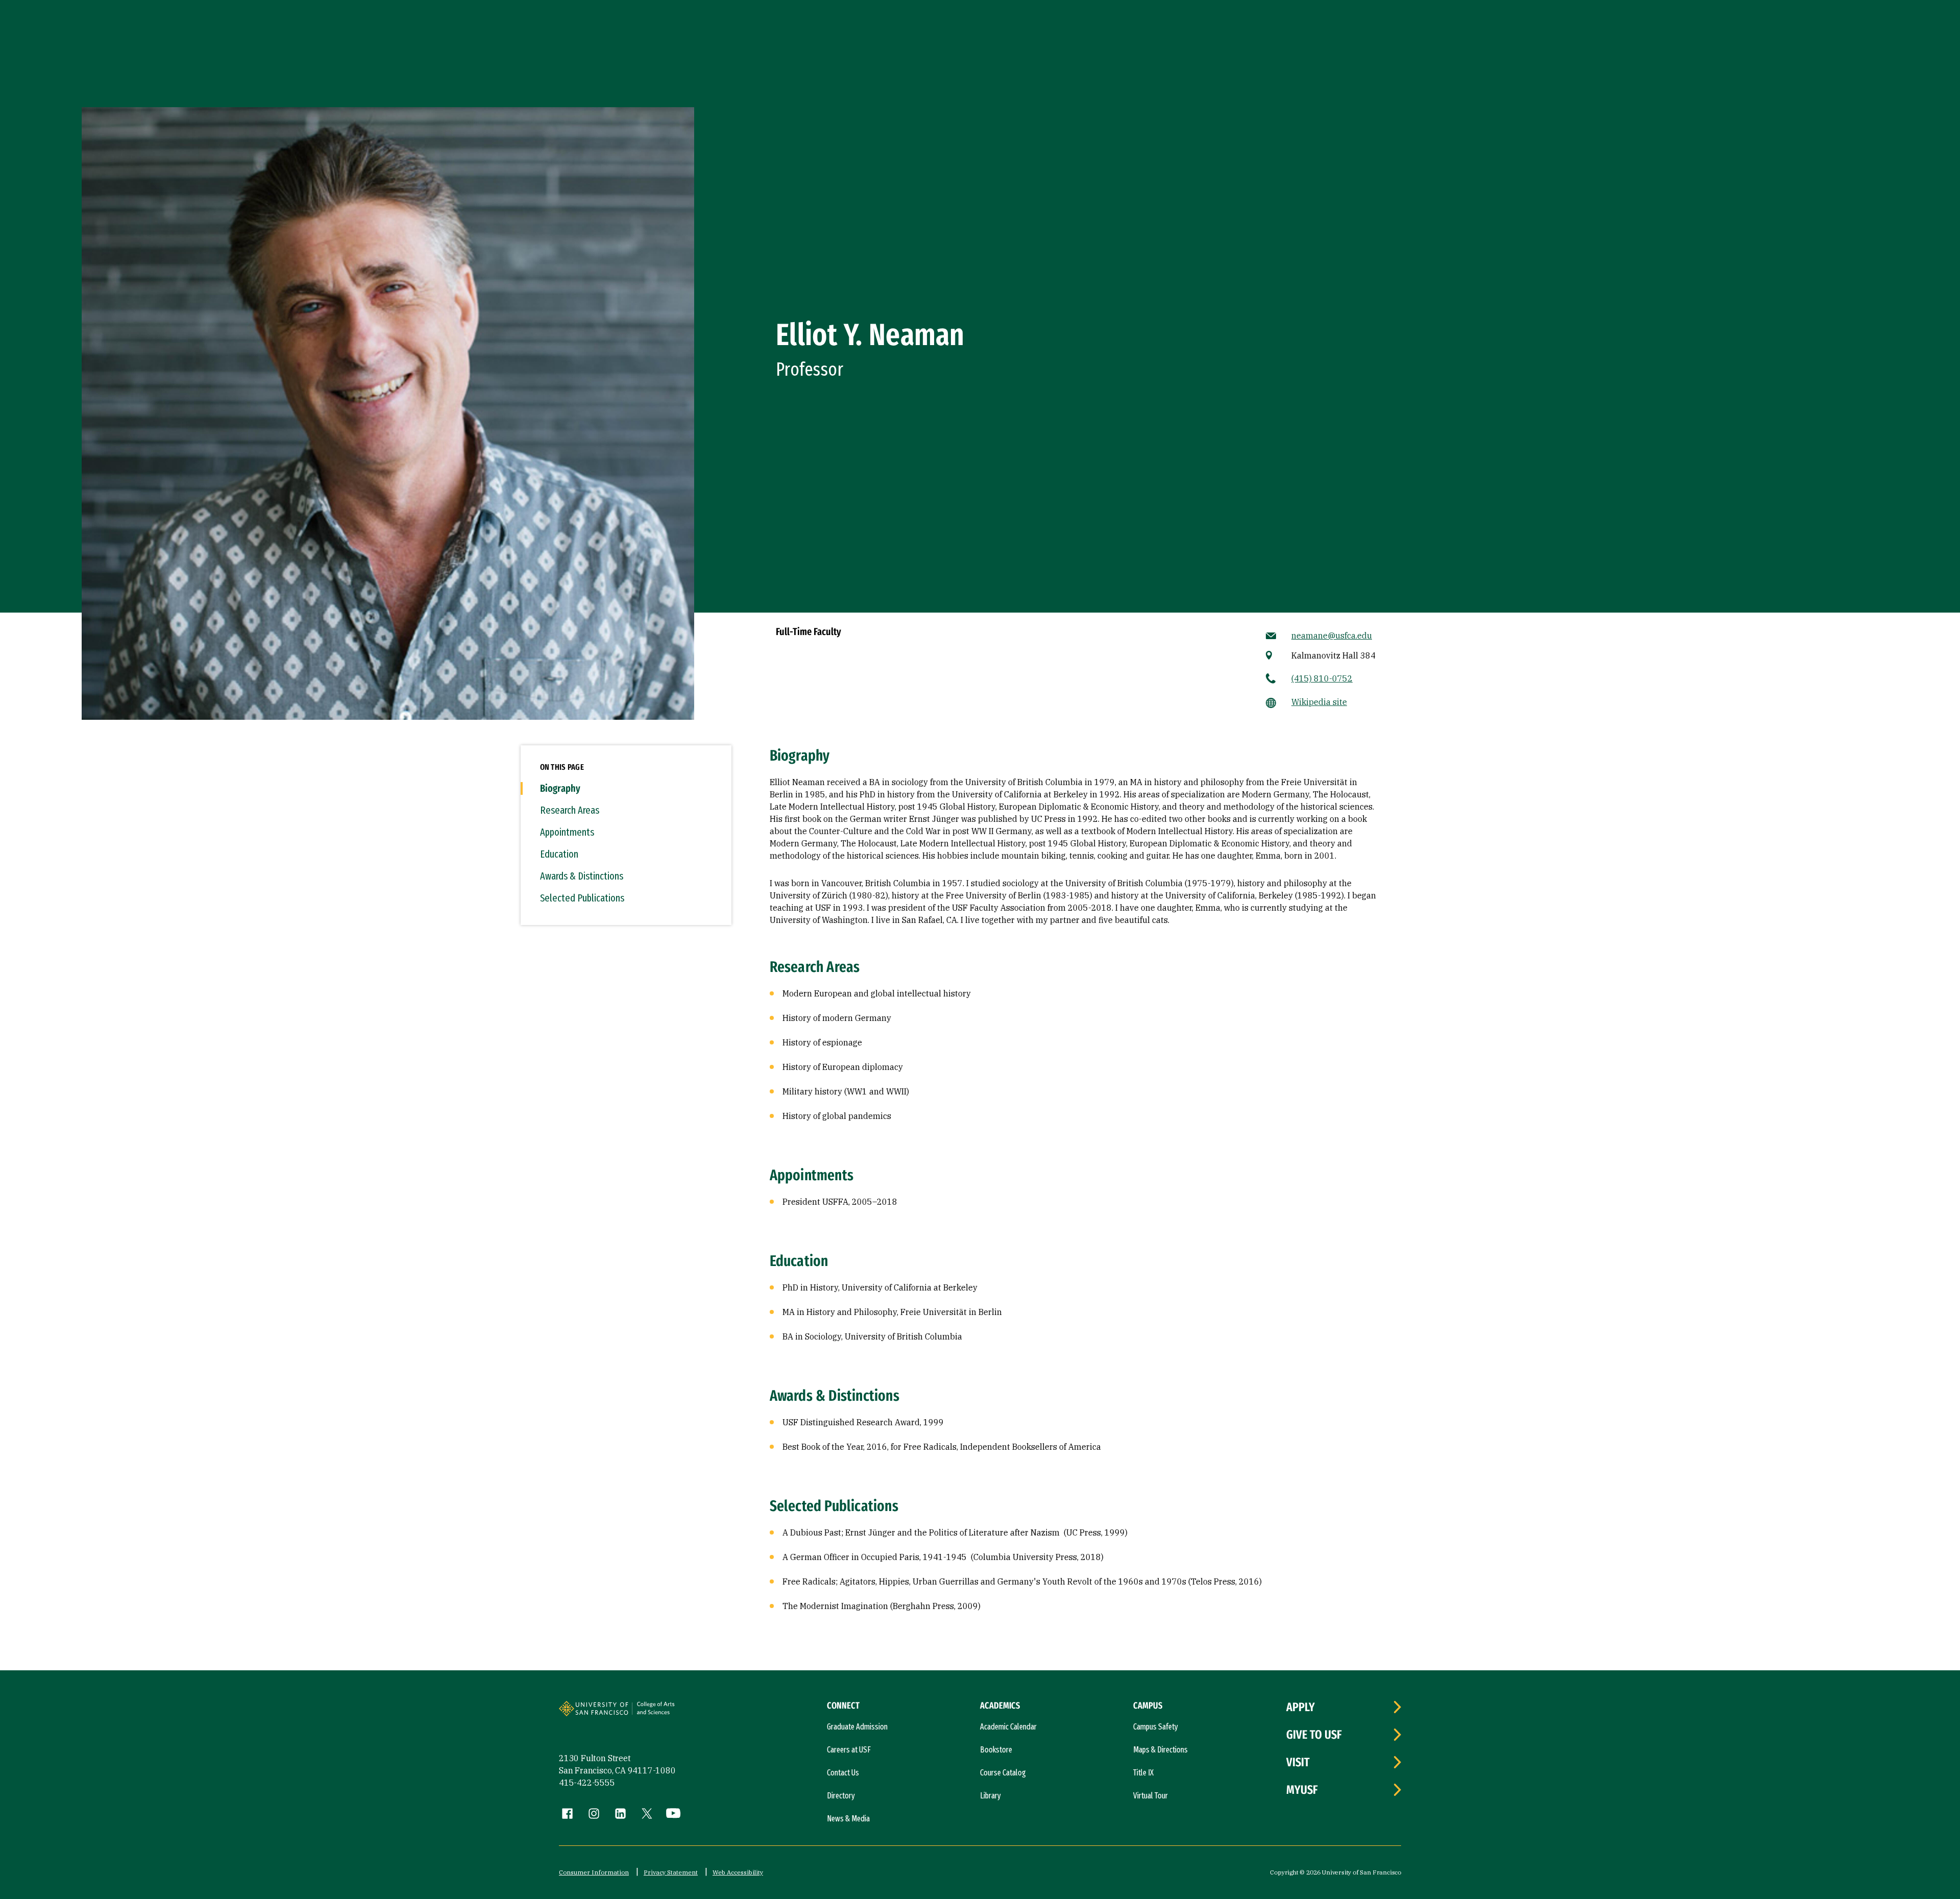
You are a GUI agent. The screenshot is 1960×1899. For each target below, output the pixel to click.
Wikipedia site (1319, 702)
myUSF (1302, 1790)
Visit (1298, 1762)
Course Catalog (1003, 1773)
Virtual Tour (1150, 1796)
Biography (560, 788)
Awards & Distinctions (582, 876)
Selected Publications (582, 898)
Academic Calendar (1008, 1727)
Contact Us (843, 1773)
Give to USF (1314, 1735)
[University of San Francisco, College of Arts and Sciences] (670, 1713)
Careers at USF (849, 1750)
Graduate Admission (857, 1727)
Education (559, 854)
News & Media (848, 1819)
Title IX (1143, 1773)
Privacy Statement (671, 1872)
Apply (1301, 1707)
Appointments (567, 832)
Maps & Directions (1160, 1750)
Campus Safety (1156, 1727)
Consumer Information (594, 1872)
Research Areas (570, 810)
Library (990, 1796)
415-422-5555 (587, 1783)
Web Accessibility (738, 1872)
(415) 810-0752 (1322, 678)
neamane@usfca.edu (1332, 636)
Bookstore (996, 1750)
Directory (841, 1796)
